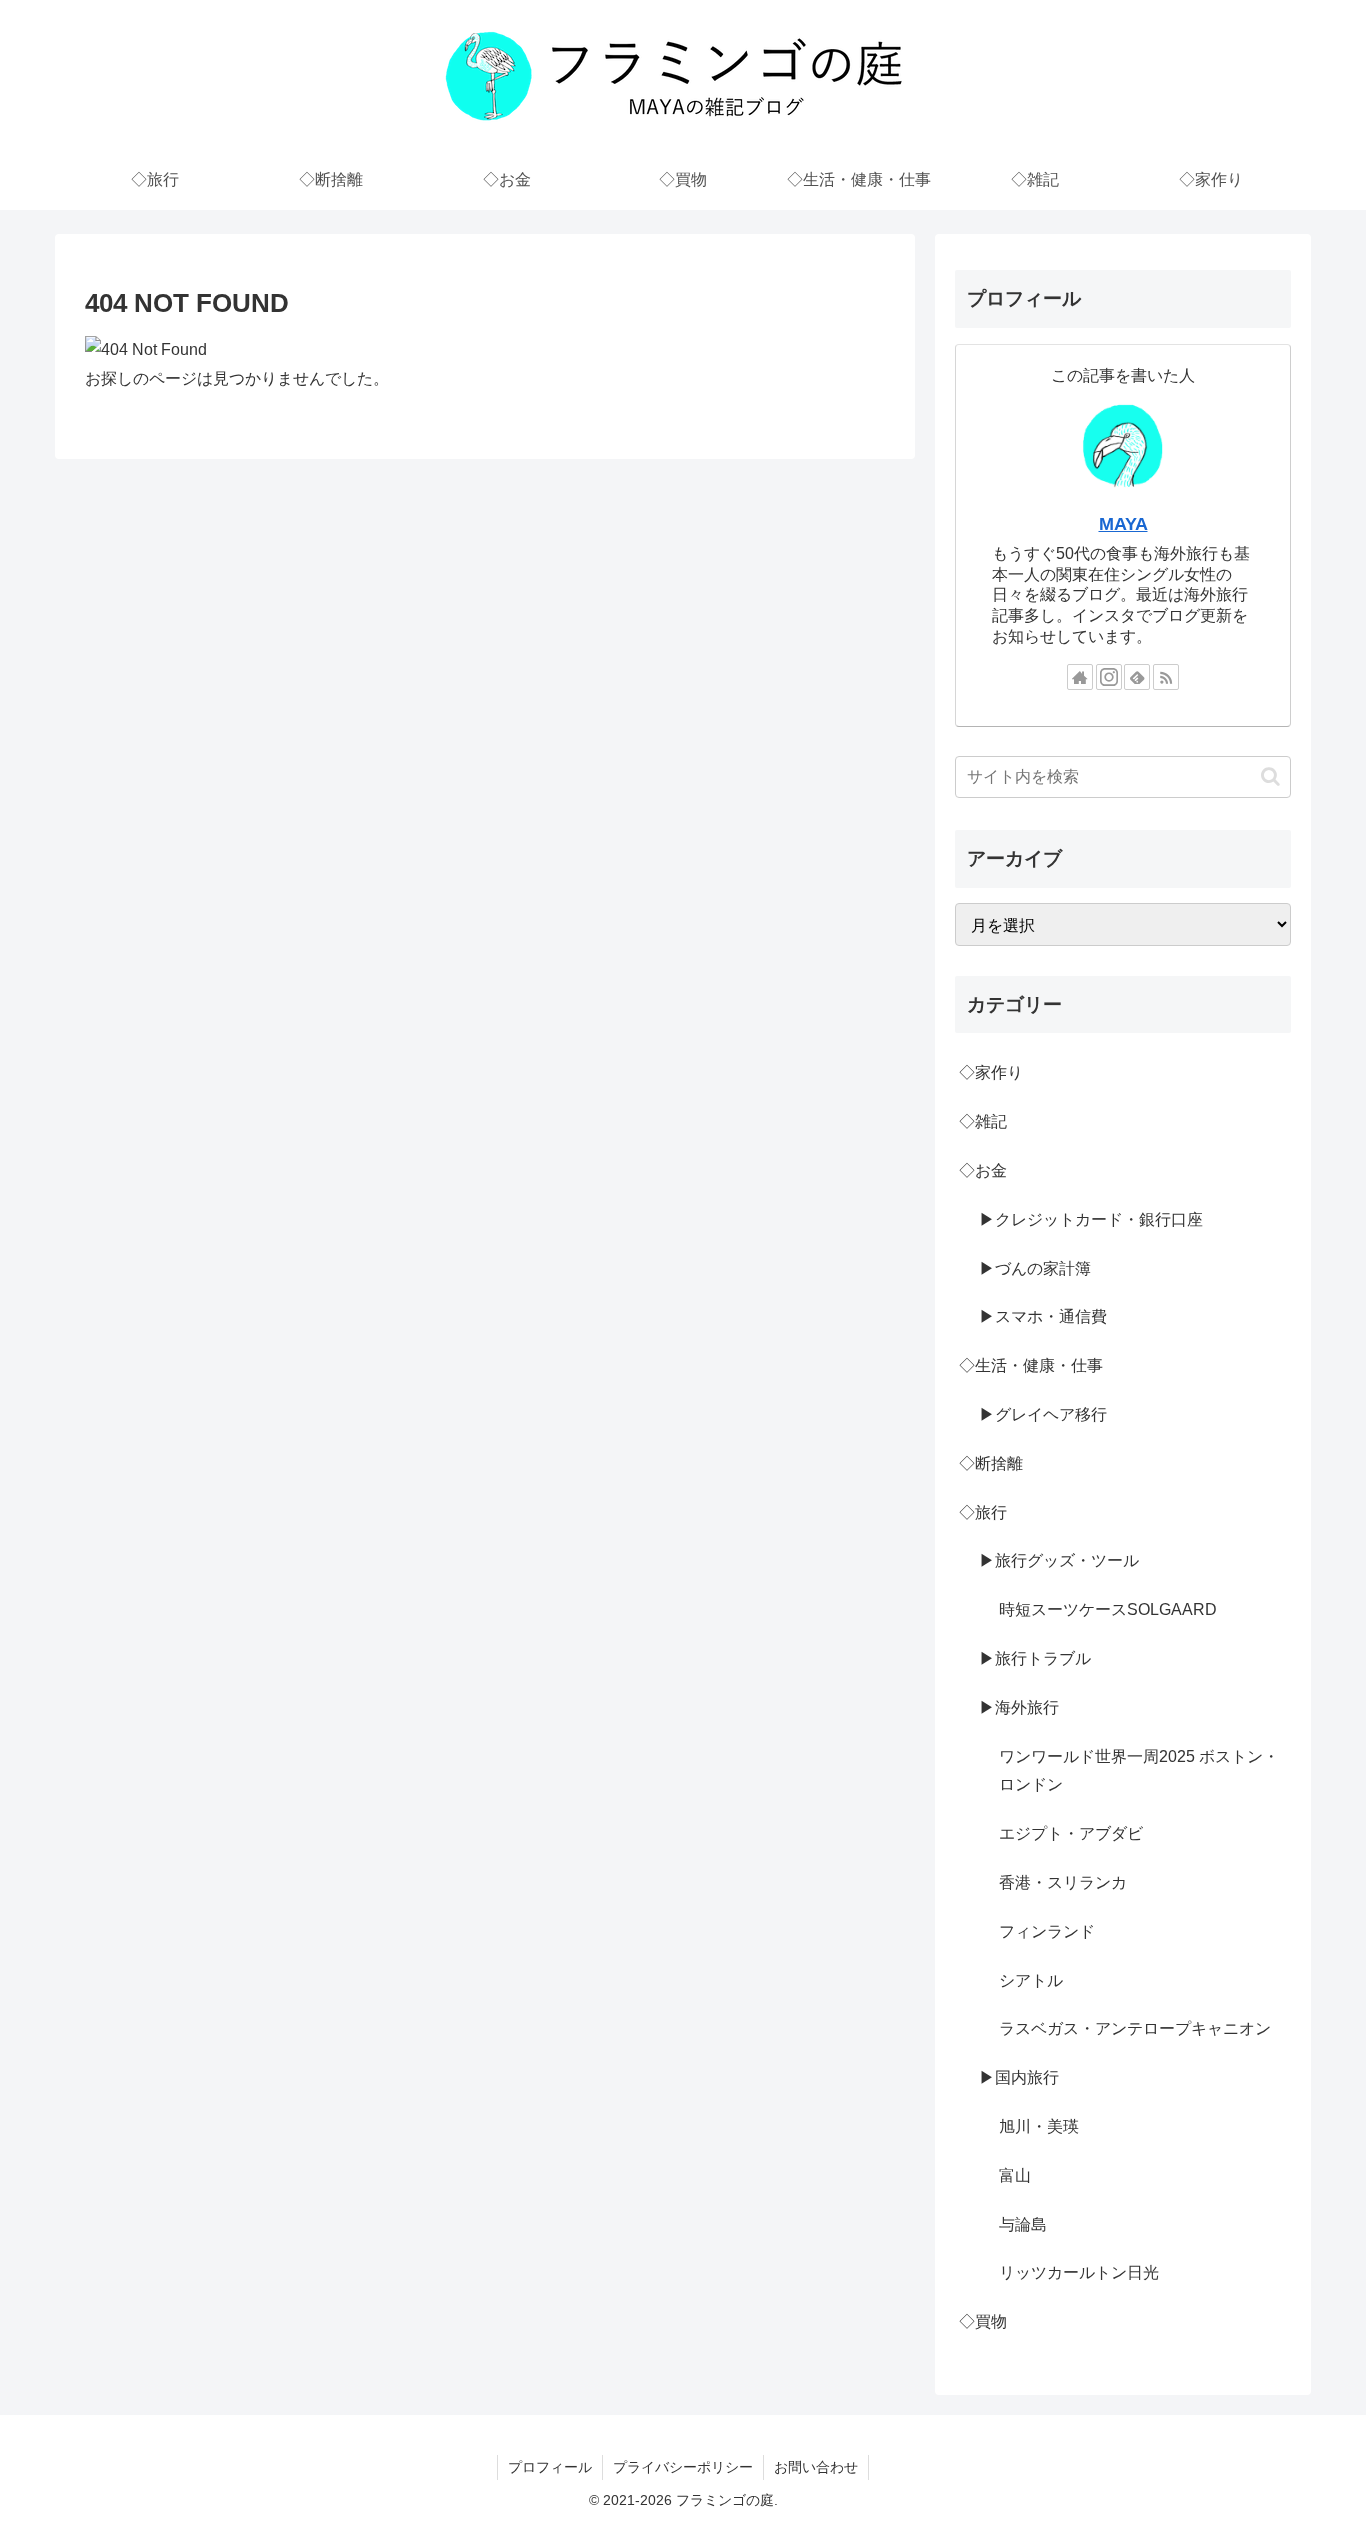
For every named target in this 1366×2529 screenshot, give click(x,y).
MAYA (1123, 524)
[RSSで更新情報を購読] (1166, 677)
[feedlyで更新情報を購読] (1137, 677)
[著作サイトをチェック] (1080, 677)
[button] (1270, 776)
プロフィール (550, 2467)
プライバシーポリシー (683, 2467)
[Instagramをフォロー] (1109, 677)
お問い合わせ (816, 2467)
